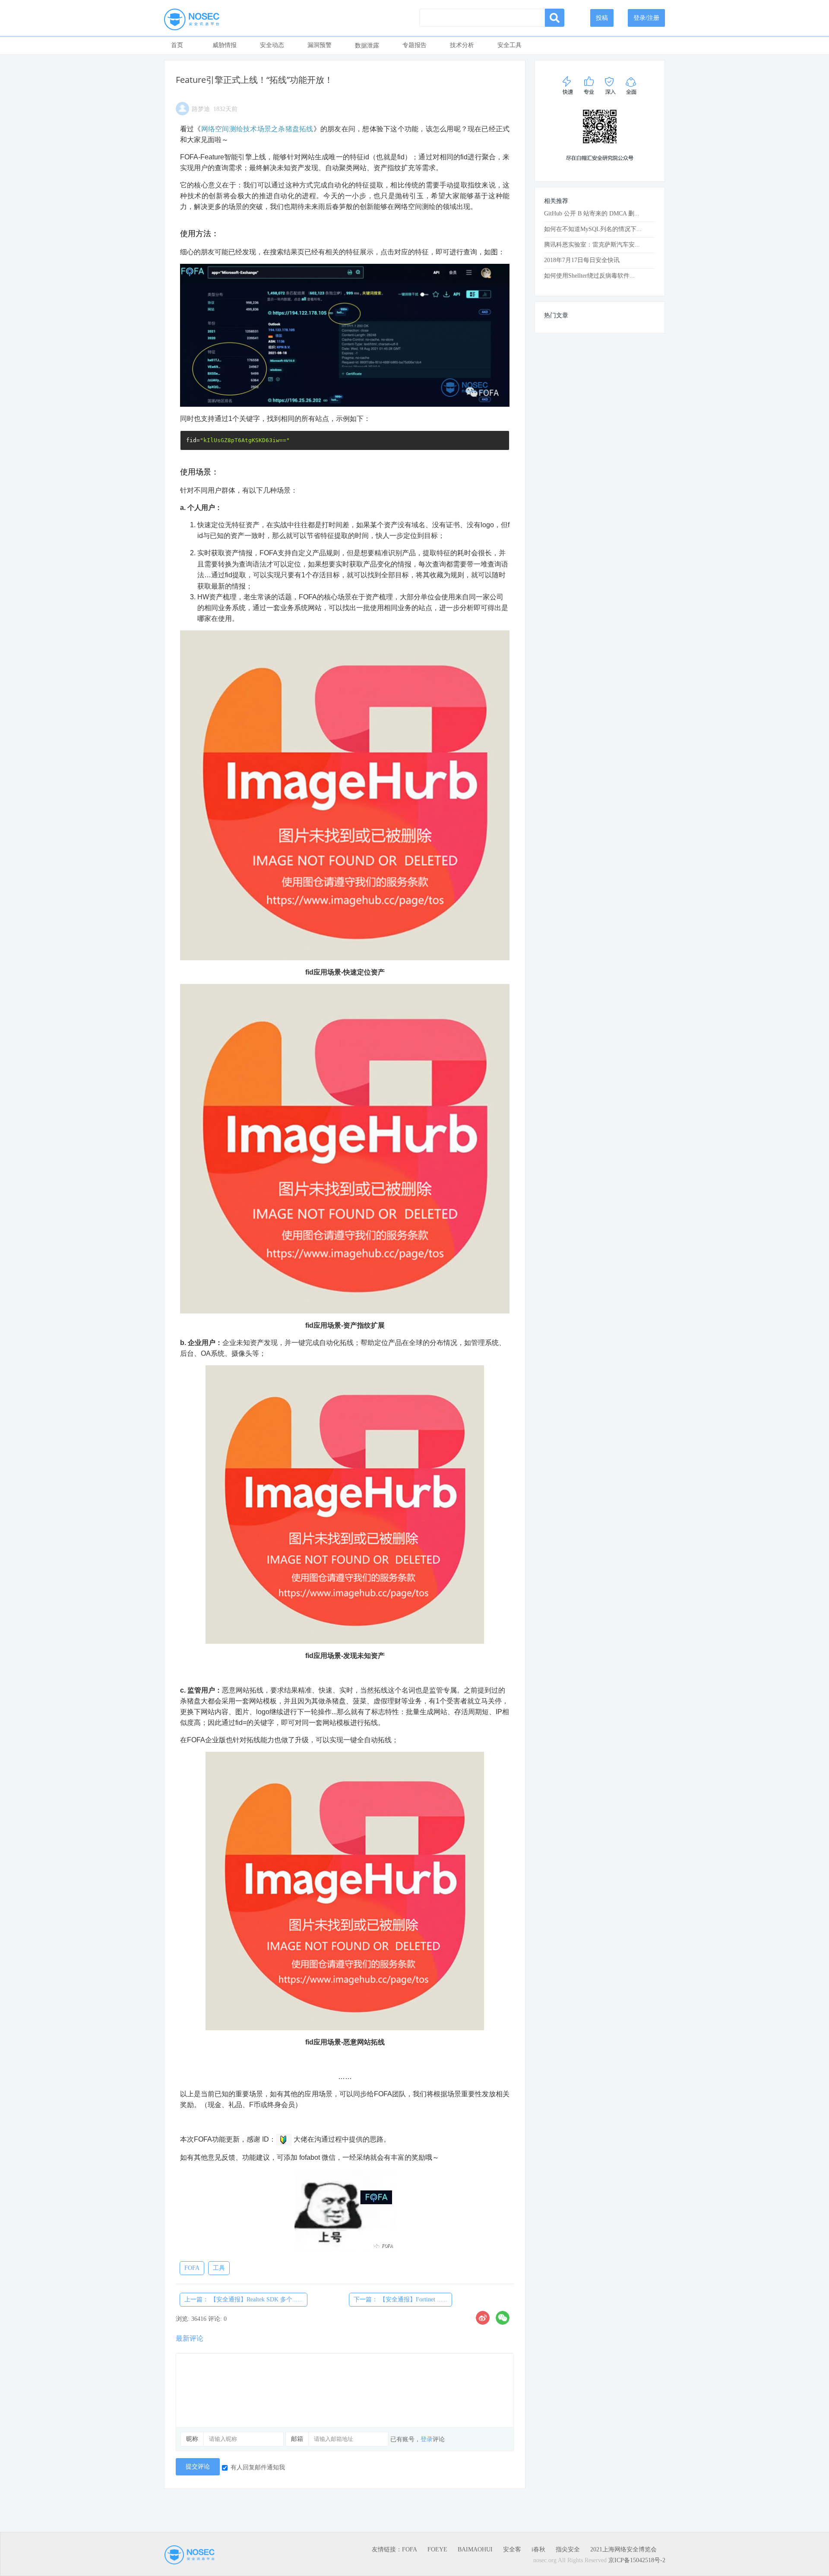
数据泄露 (367, 46)
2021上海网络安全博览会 (623, 2549)
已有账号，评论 (418, 2439)
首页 (177, 45)
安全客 (512, 2549)
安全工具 (509, 45)
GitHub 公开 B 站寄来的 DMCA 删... (592, 214)
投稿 (602, 18)
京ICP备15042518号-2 (637, 2560)
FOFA (410, 2549)
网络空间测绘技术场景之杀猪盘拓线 (257, 129)
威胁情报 (225, 45)
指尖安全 (568, 2549)
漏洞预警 (320, 45)
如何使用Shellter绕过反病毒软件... (589, 276)
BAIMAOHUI (475, 2549)
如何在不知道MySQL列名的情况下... (593, 229)
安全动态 (272, 45)
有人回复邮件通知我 (258, 2467)
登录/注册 (646, 18)
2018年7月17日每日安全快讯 (582, 260)
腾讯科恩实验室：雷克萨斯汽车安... (592, 245)
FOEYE (437, 2549)
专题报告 (414, 45)
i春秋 (538, 2549)
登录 (427, 2439)
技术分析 (462, 45)
